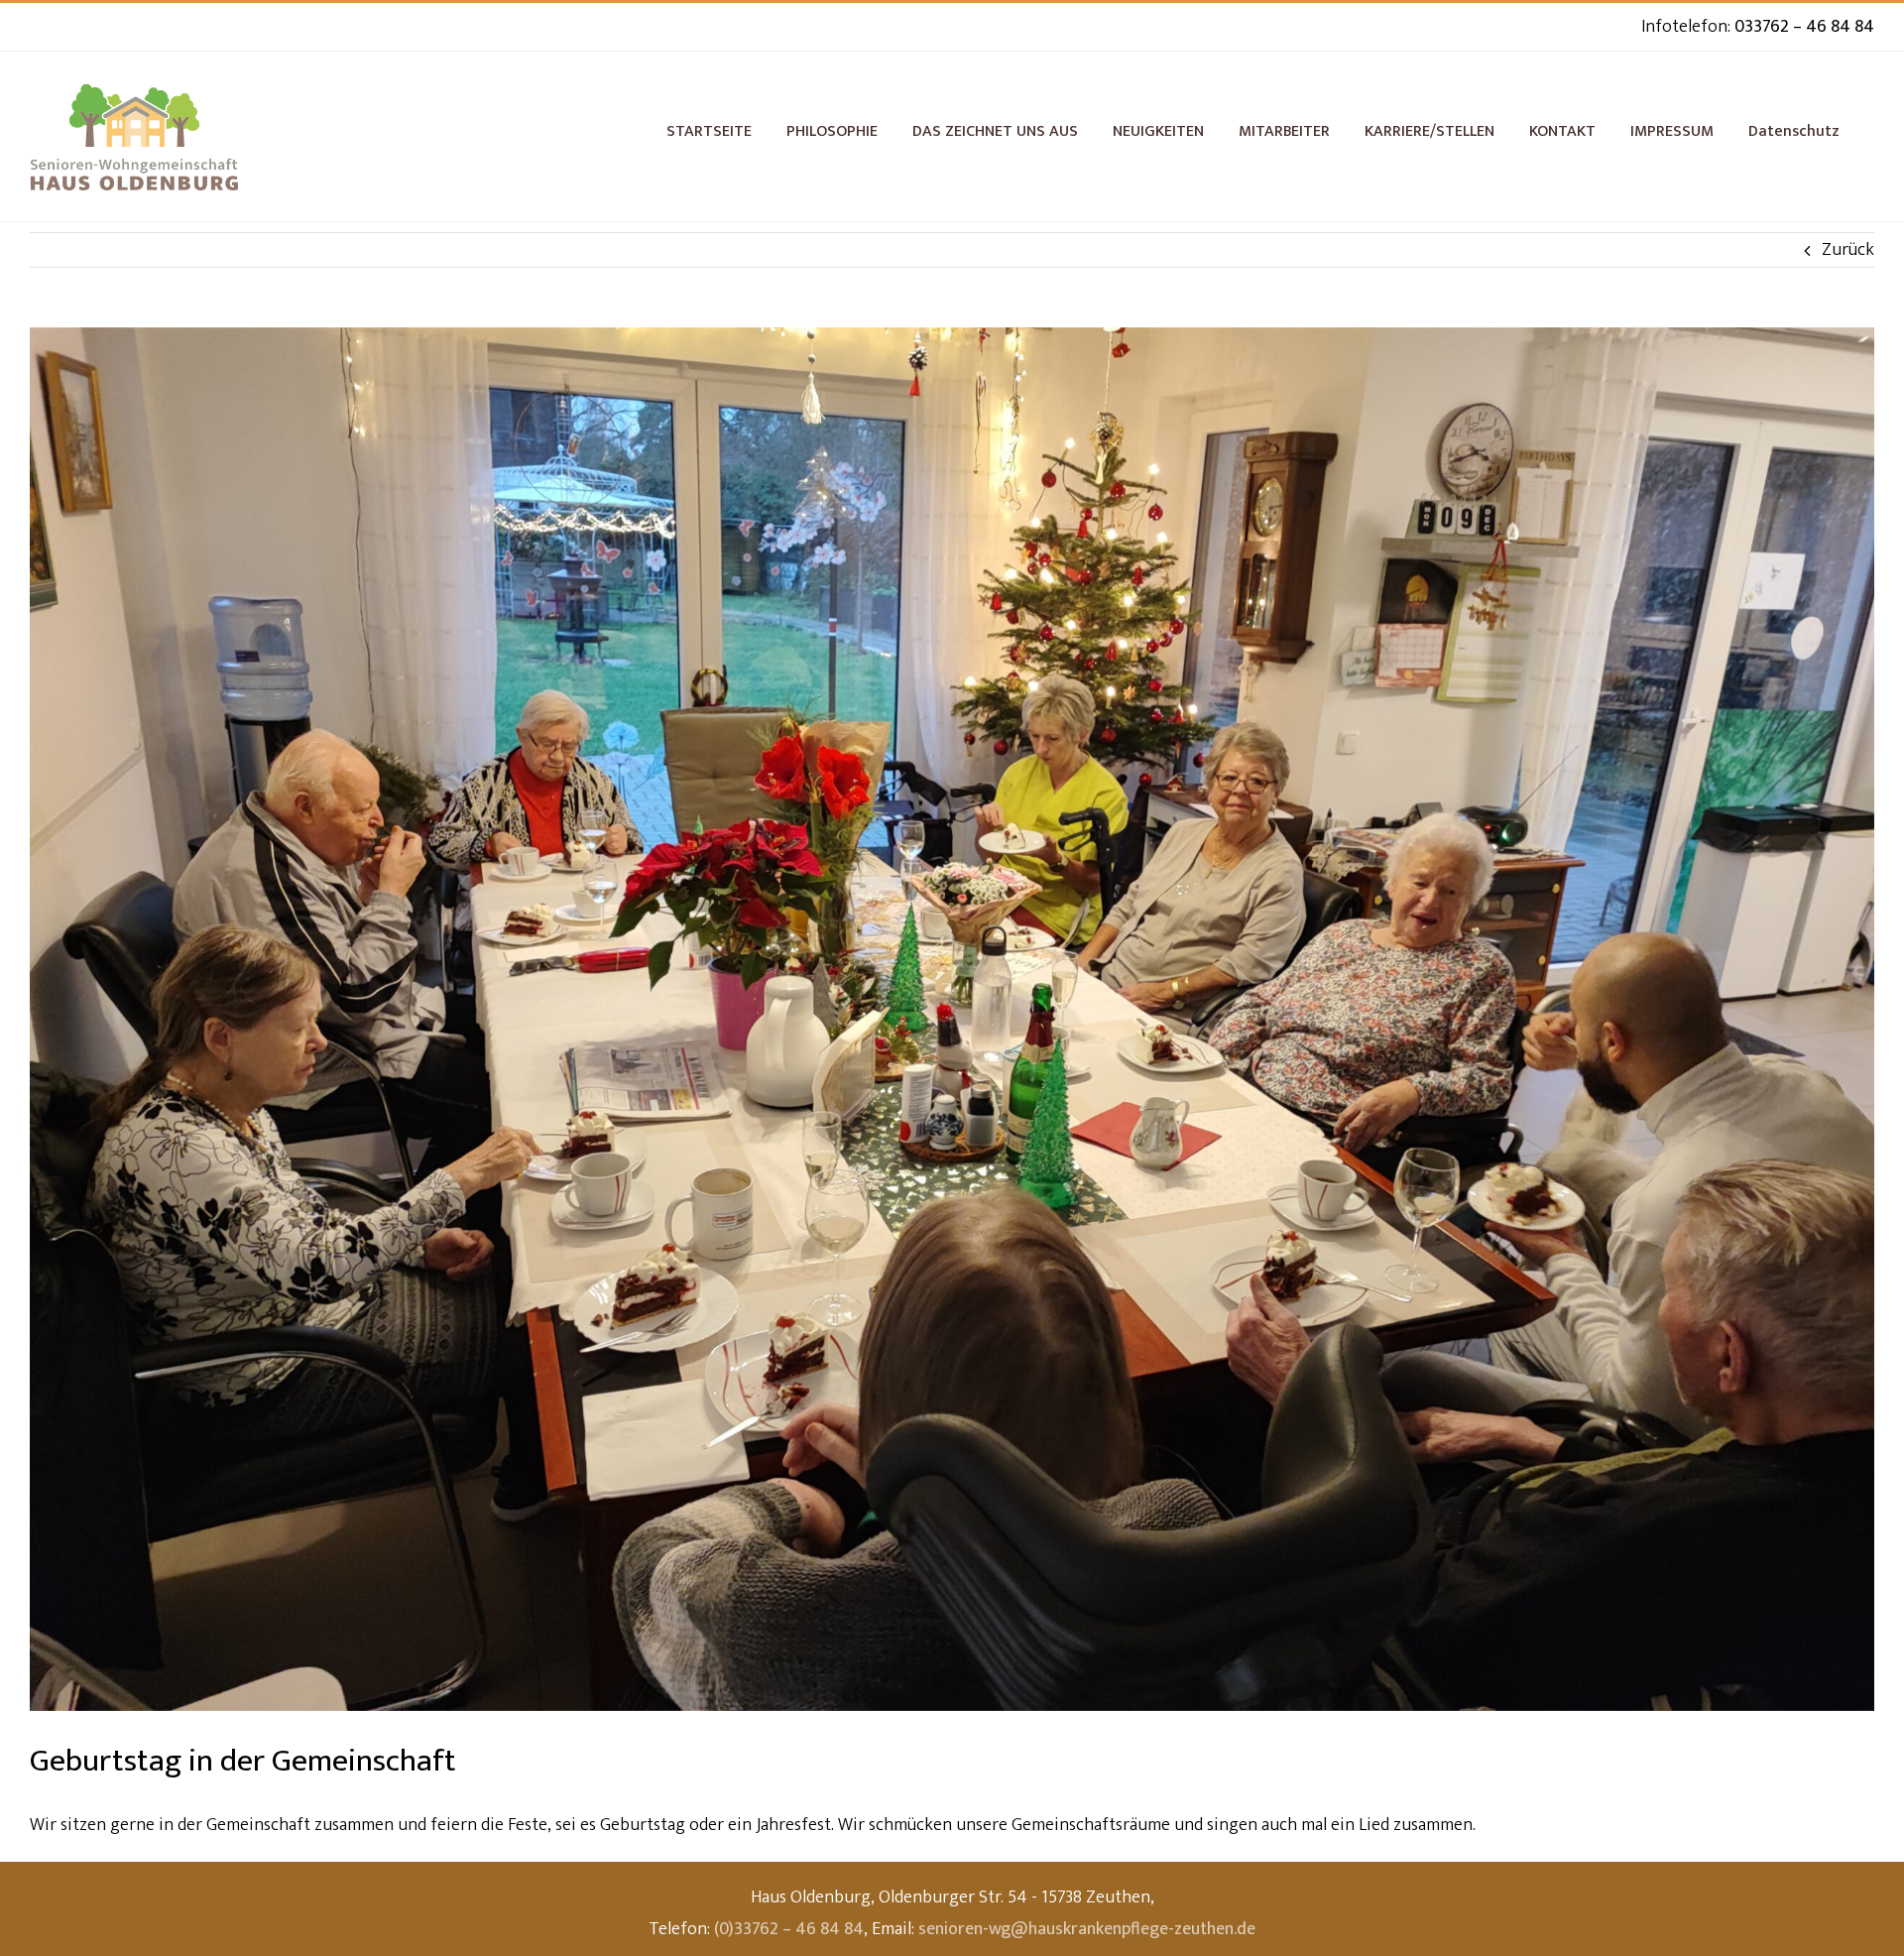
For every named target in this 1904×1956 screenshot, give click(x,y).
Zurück (1848, 250)
